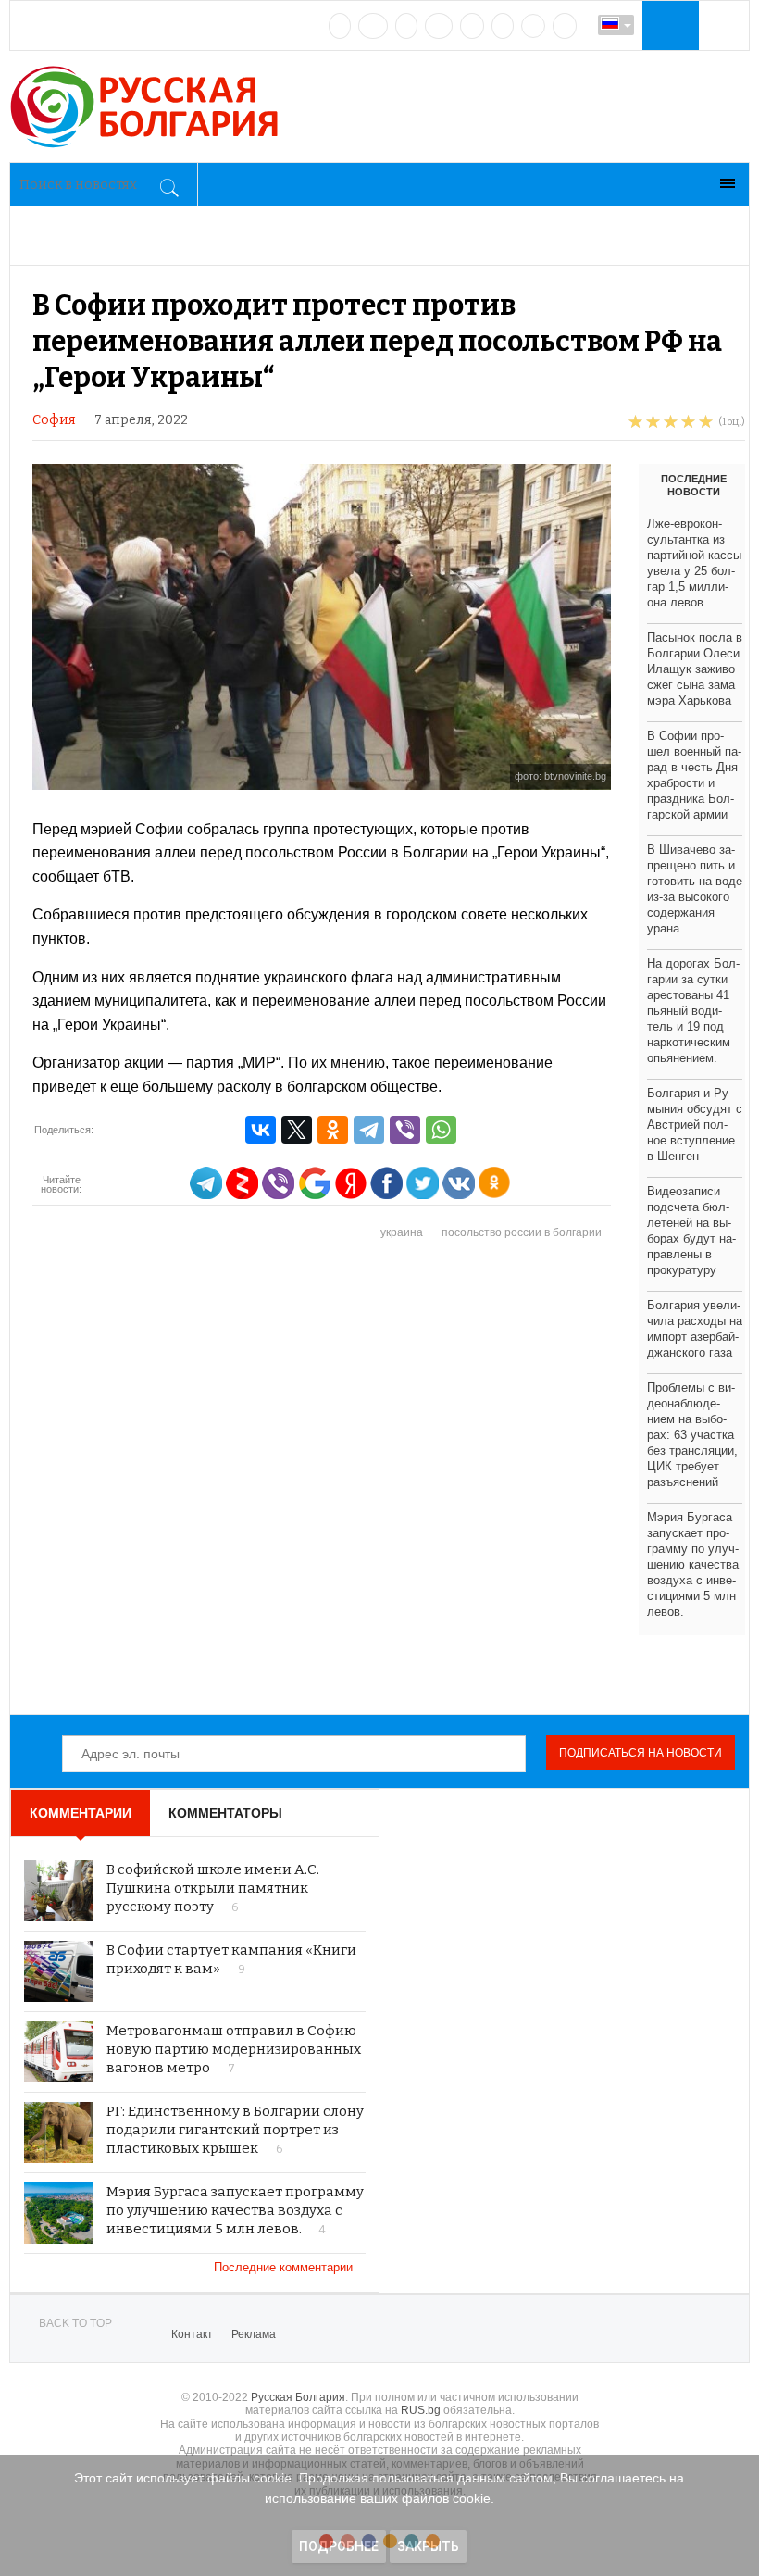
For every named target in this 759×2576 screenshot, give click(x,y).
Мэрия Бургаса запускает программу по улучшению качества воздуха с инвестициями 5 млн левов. (235, 2210)
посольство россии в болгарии (522, 1232)
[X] (297, 1130)
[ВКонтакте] (261, 1130)
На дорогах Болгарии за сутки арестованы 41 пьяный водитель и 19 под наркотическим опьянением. (693, 1011)
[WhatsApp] (441, 1130)
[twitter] (406, 26)
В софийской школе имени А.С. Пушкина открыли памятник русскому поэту (213, 1888)
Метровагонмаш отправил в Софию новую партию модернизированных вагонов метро (234, 2049)
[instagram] (472, 26)
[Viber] (405, 1130)
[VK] (340, 26)
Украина (402, 1232)
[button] (668, 25)
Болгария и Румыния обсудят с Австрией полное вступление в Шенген (695, 1125)
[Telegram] (503, 26)
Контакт (192, 2334)
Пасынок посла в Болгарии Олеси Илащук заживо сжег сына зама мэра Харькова (695, 669)
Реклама (254, 2334)
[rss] (565, 26)
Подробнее (339, 2546)
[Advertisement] (389, 1478)
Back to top (75, 2323)
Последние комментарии (285, 2267)
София (54, 420)
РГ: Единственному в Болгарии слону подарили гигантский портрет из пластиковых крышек (235, 2130)
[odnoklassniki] (439, 26)
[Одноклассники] (333, 1130)
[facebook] (373, 26)
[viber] (533, 26)
